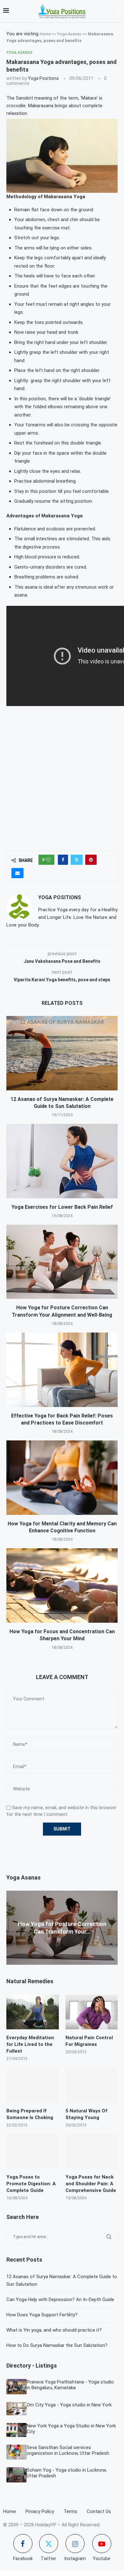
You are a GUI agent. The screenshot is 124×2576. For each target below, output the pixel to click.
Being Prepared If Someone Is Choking (30, 2114)
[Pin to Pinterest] (91, 860)
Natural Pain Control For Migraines (89, 2041)
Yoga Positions (43, 78)
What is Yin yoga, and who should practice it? (54, 2330)
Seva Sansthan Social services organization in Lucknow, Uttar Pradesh (68, 2450)
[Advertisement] (62, 776)
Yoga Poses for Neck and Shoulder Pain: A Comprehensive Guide (91, 2184)
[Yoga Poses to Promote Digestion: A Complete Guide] (33, 2151)
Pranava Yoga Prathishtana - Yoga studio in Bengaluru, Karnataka (70, 2385)
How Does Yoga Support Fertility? (42, 2315)
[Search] (118, 11)
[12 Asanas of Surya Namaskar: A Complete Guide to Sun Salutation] (62, 1053)
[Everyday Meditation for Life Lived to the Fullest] (33, 2012)
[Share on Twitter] (77, 860)
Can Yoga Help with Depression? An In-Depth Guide (60, 2299)
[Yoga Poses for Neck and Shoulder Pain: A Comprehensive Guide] (92, 2151)
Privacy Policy (40, 2511)
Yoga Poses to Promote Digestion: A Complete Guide (31, 2184)
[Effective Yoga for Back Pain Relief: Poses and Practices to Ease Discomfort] (62, 1370)
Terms (70, 2511)
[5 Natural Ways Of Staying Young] (92, 2085)
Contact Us (99, 2511)
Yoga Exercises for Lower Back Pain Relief (62, 1207)
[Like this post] (48, 860)
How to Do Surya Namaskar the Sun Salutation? (57, 2345)
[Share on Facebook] (63, 860)
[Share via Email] (17, 873)
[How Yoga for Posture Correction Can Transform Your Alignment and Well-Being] (62, 1262)
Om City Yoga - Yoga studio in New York (69, 2405)
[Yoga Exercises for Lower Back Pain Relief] (62, 1161)
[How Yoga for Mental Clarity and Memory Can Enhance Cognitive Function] (62, 1477)
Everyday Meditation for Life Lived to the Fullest (30, 2044)
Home (45, 34)
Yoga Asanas (69, 34)
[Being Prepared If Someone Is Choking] (33, 2085)
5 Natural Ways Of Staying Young (86, 2114)
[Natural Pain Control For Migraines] (92, 2012)
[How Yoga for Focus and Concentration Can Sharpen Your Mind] (62, 1585)
